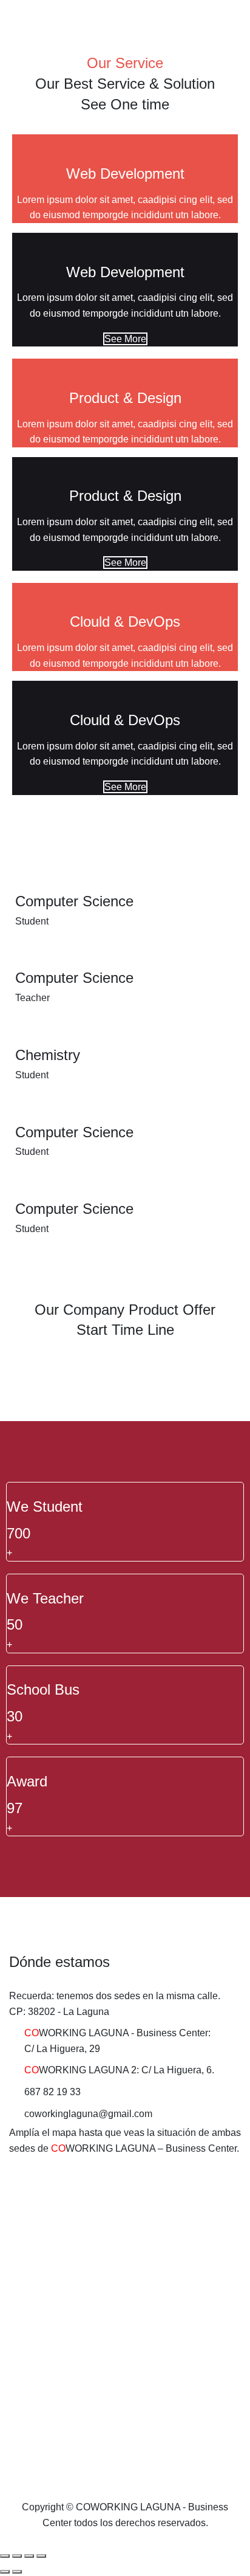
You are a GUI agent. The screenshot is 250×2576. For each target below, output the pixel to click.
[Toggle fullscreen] (29, 2556)
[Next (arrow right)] (17, 2572)
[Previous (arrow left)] (5, 2572)
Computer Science (74, 901)
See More (125, 339)
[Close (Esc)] (5, 2556)
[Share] (17, 2556)
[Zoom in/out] (41, 2556)
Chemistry (48, 1055)
